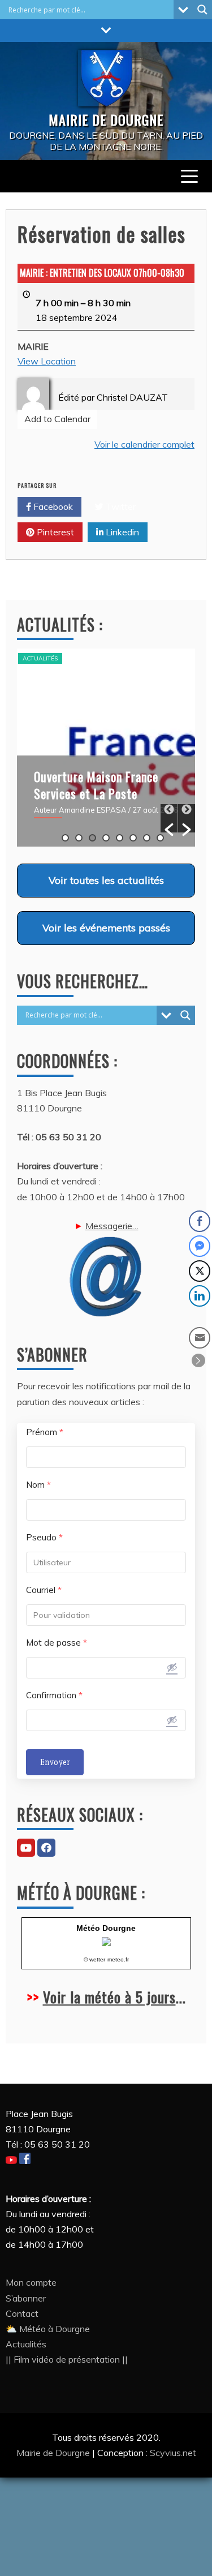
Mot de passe (57, 1643)
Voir (106, 880)
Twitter (120, 506)
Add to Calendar (57, 419)
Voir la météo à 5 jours (109, 1997)
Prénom (45, 1432)
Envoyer (55, 1762)
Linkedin (121, 532)
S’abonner (26, 2298)
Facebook (52, 506)
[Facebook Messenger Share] (200, 1246)
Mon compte (31, 2282)
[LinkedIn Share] (200, 1296)
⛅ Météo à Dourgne (48, 2329)
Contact (22, 2313)
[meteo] (106, 1943)
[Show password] (172, 1667)
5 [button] (120, 838)
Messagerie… (112, 1226)
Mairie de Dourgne (54, 2453)
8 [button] (160, 838)
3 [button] (92, 838)
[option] (106, 748)
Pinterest (54, 532)
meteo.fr (118, 1959)
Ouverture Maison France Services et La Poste (96, 785)
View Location (47, 361)
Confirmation (54, 1695)
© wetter (94, 1959)
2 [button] (79, 838)
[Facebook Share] (200, 1221)
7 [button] (147, 838)
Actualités (40, 658)
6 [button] (133, 838)
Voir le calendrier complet (144, 444)
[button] (169, 818)
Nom (38, 1485)
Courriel (44, 1590)
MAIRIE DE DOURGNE (106, 119)
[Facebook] (46, 1848)
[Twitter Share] (200, 1271)
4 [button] (106, 838)
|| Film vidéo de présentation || (67, 2359)
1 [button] (65, 838)
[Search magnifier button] (202, 10)
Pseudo (44, 1537)
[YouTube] (26, 1848)
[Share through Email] (200, 1338)
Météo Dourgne (106, 1928)
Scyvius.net (173, 2453)
